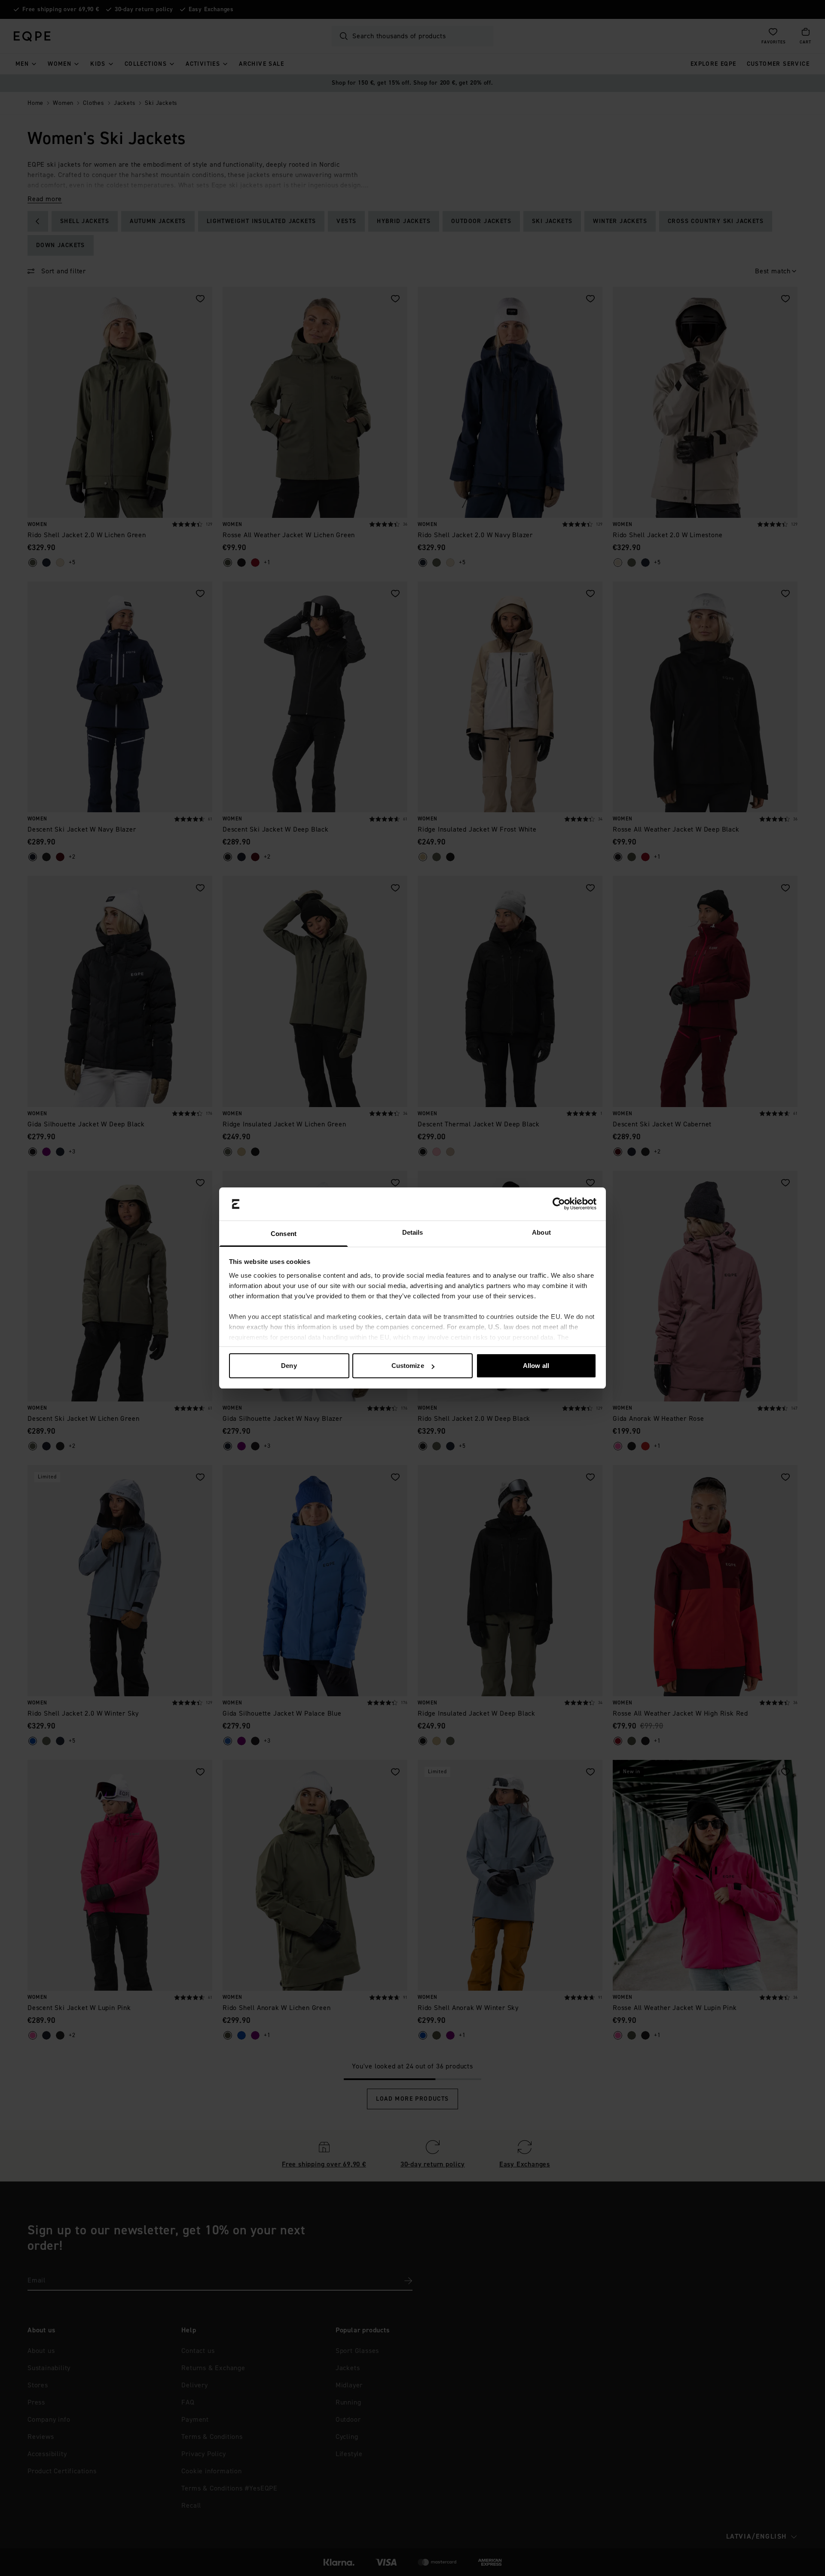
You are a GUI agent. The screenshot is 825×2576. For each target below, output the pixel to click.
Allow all (536, 1366)
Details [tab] (413, 1232)
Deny (289, 1366)
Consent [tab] (284, 1234)
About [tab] (541, 1232)
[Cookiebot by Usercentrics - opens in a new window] (559, 1204)
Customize (408, 1366)
